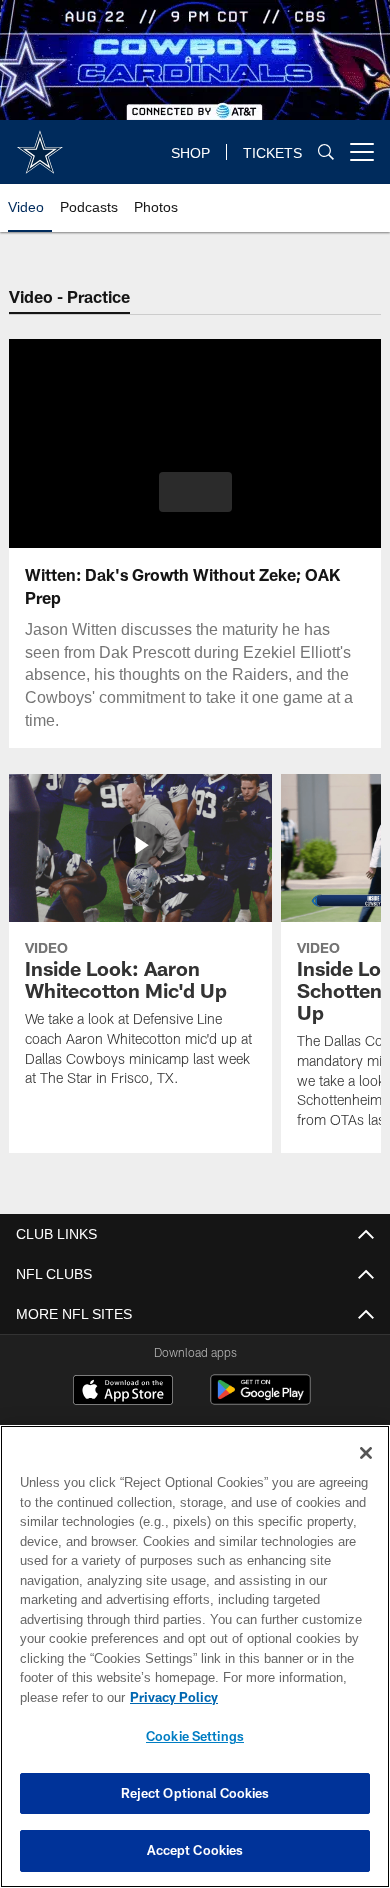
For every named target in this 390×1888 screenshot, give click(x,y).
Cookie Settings (195, 1736)
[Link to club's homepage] (40, 144)
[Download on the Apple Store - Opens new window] (123, 1392)
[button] (195, 492)
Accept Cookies (195, 1850)
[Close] (366, 1453)
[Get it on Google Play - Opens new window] (260, 1399)
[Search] (326, 152)
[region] (195, 1656)
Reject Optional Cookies (195, 1793)
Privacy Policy (170, 1697)
